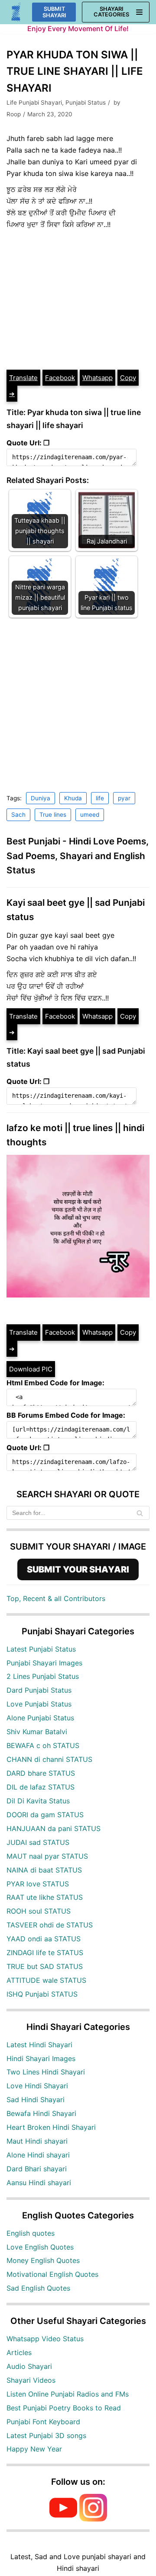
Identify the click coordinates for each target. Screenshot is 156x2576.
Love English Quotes (40, 2247)
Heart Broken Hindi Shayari (51, 2127)
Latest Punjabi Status (41, 1649)
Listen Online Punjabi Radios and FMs (68, 2394)
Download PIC (31, 1369)
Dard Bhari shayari (37, 2169)
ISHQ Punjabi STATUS (42, 1994)
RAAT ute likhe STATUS (45, 1897)
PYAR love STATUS (38, 1884)
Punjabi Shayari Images (44, 1663)
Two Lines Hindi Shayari (46, 2072)
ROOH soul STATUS (39, 1911)
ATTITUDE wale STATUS (46, 1980)
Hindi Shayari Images (41, 2058)
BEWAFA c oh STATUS (43, 1745)
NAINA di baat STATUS (44, 1870)
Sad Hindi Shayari (36, 2100)
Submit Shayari (54, 12)
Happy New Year (34, 2449)
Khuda (73, 798)
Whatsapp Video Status (45, 2339)
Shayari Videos (31, 2380)
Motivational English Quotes (52, 2274)
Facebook (60, 378)
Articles (19, 2352)
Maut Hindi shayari (37, 2141)
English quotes (31, 2233)
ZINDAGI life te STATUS (45, 1953)
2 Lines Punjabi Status (43, 1676)
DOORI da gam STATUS (45, 1815)
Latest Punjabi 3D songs (46, 2435)
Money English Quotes (43, 2260)
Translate (23, 378)
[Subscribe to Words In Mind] (63, 2519)
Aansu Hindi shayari (39, 2183)
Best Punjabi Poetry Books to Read (64, 2408)
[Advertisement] (78, 300)
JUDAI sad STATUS (38, 1842)
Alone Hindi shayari (38, 2155)
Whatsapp (97, 378)
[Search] (140, 1513)
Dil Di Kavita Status (38, 1801)
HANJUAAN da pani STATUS (54, 1828)
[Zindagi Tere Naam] (16, 12)
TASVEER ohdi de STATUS (50, 1925)
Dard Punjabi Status (39, 1690)
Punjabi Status (86, 102)
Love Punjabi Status (39, 1704)
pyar (124, 798)
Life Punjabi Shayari (34, 102)
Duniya (41, 798)
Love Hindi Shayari (37, 2086)
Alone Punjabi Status (40, 1718)
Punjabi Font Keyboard (43, 2422)
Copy (128, 378)
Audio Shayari (29, 2366)
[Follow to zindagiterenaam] (93, 2519)
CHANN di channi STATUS (49, 1759)
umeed (90, 815)
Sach (18, 815)
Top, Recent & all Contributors (56, 1598)
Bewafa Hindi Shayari (41, 2113)
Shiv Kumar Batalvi (37, 1732)
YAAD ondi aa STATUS (44, 1939)
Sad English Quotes (38, 2288)
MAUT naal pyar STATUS (47, 1856)
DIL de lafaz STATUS (41, 1787)
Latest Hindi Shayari (39, 2045)
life (100, 798)
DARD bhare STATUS (41, 1773)
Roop (14, 114)
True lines (53, 815)
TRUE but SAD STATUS (45, 1966)
